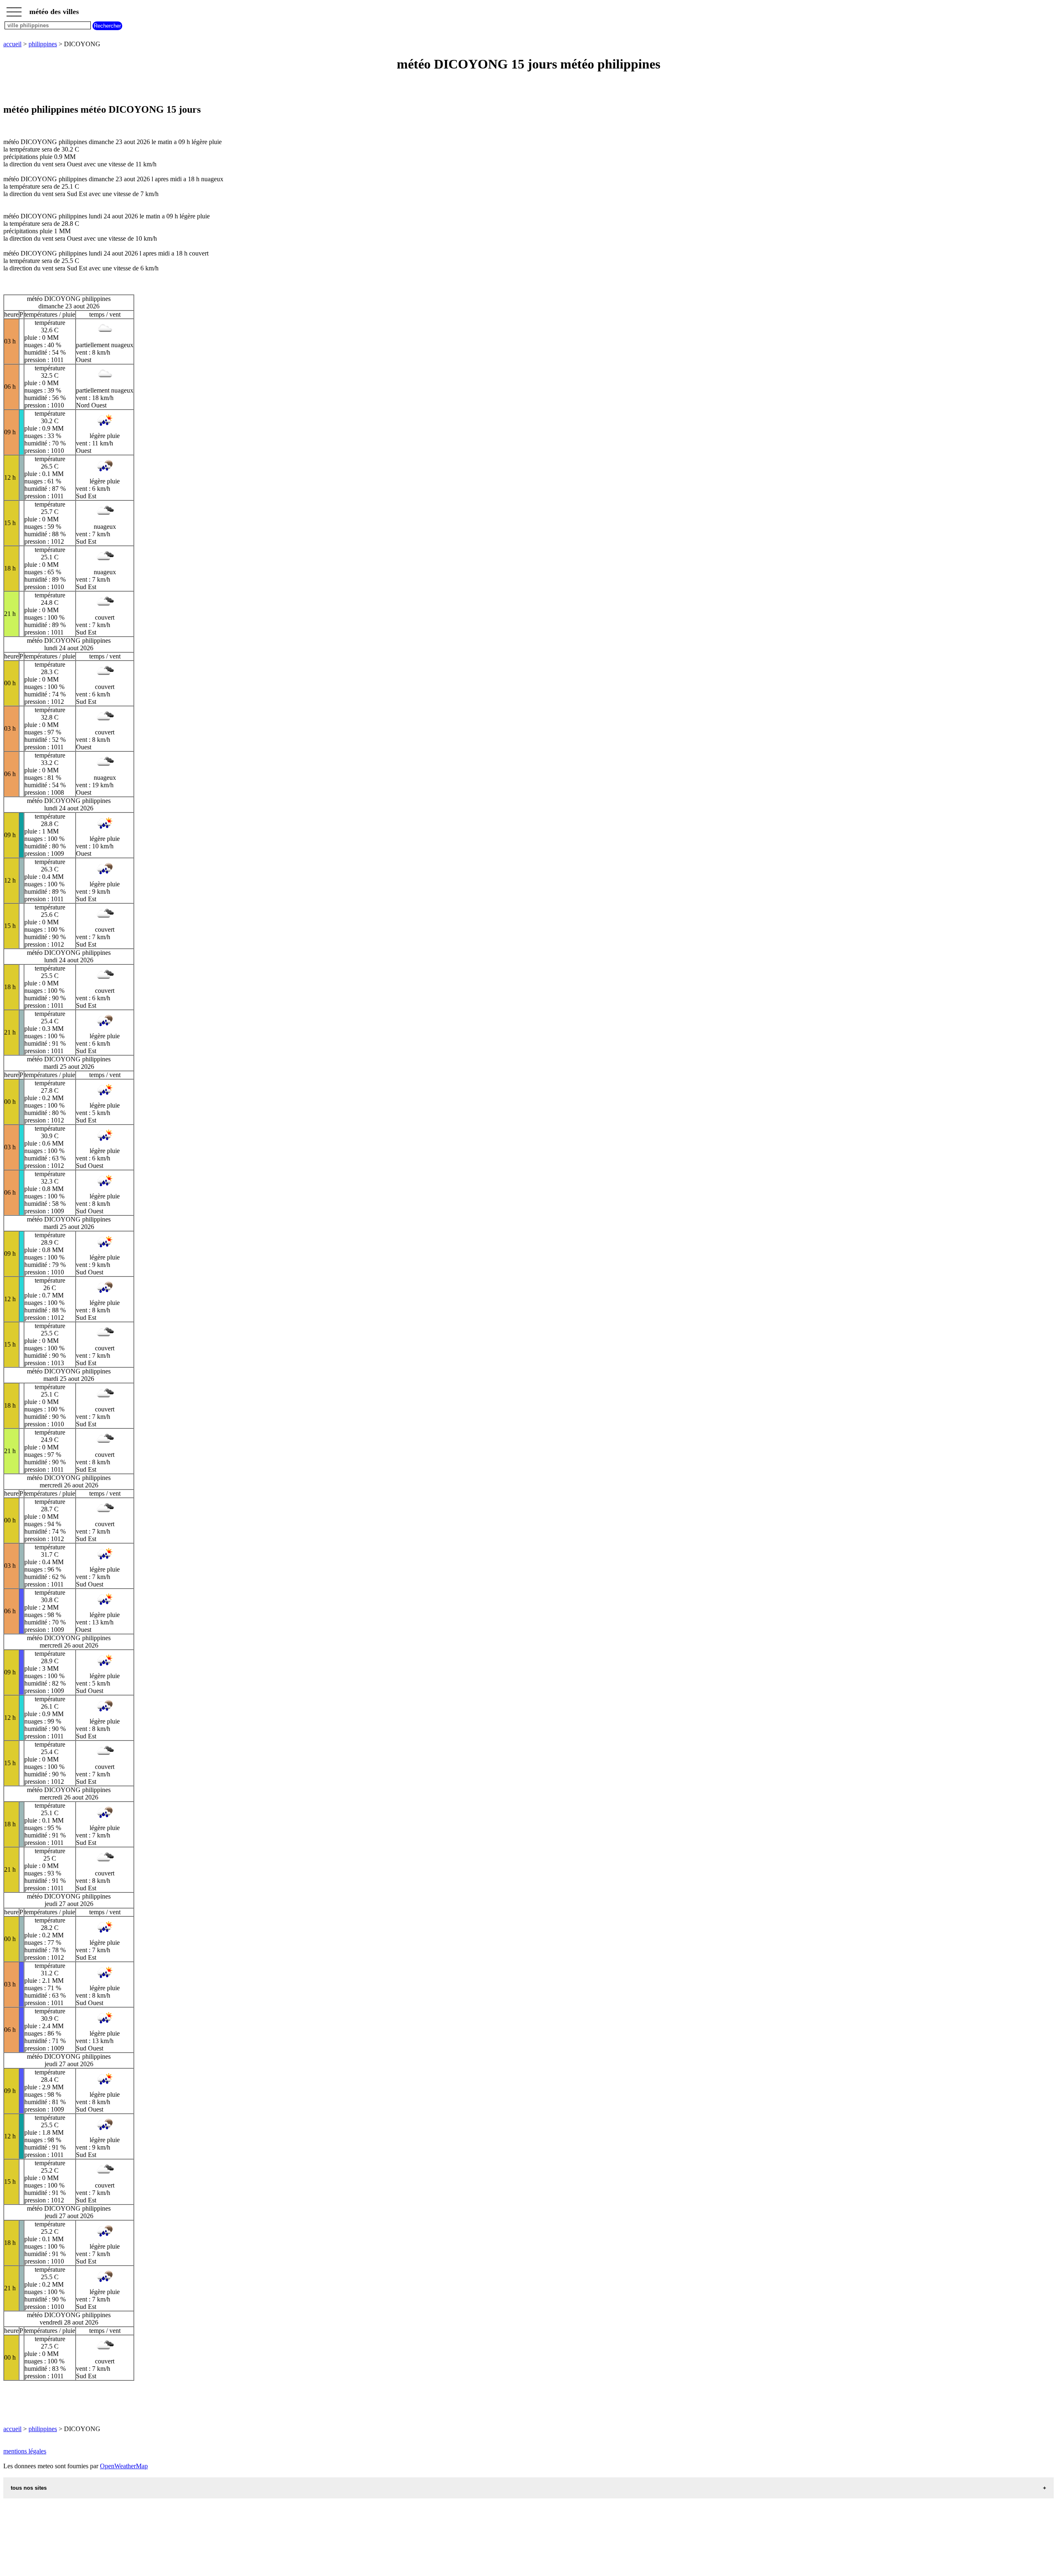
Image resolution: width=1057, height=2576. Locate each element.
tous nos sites (29, 2488)
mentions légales (25, 2451)
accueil (12, 44)
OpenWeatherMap (124, 2466)
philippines (43, 44)
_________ (14, 9)
